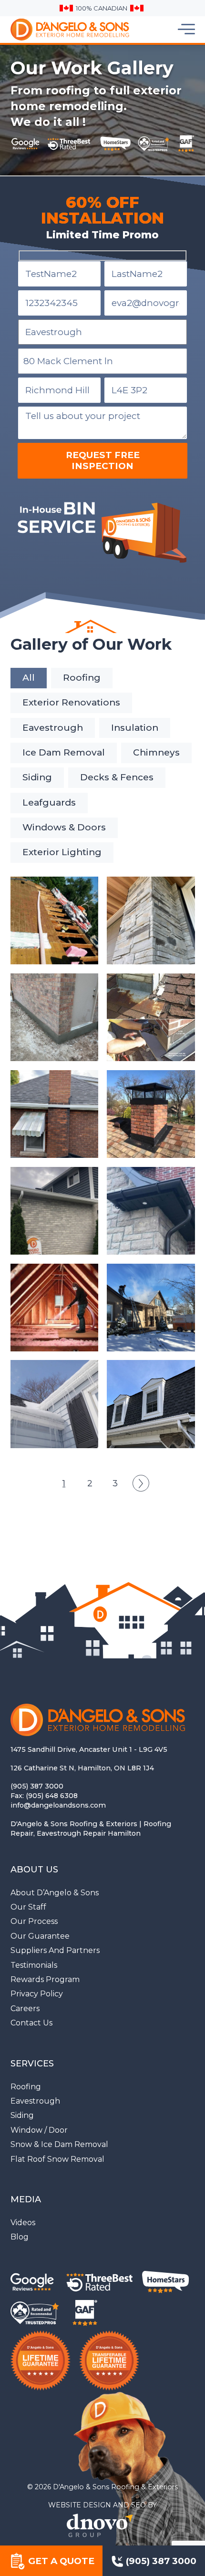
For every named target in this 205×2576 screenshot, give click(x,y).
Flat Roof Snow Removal (57, 2159)
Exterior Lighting (62, 852)
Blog (20, 2237)
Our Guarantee (40, 1936)
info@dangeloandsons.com (58, 1805)
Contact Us (31, 2023)
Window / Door (39, 2130)
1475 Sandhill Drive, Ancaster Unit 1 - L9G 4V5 (89, 1749)
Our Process (34, 1921)
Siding (37, 777)
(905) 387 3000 (37, 1786)
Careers (25, 2009)
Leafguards (49, 802)
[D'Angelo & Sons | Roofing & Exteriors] (47, 30)
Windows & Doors (64, 827)
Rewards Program (45, 1979)
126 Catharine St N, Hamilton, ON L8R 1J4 (82, 1768)
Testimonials (34, 1965)
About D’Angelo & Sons (55, 1893)
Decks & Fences (117, 777)
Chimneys (156, 752)
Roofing (82, 678)
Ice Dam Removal (64, 752)
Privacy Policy (37, 1994)
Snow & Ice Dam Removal (59, 2144)
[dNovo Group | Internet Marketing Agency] (102, 2525)
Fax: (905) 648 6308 (44, 1796)
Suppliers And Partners (55, 1950)
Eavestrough (53, 728)
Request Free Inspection (103, 461)
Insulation (135, 728)
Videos (23, 2223)
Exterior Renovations (71, 702)
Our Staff (28, 1907)
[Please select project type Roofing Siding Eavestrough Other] (103, 332)
